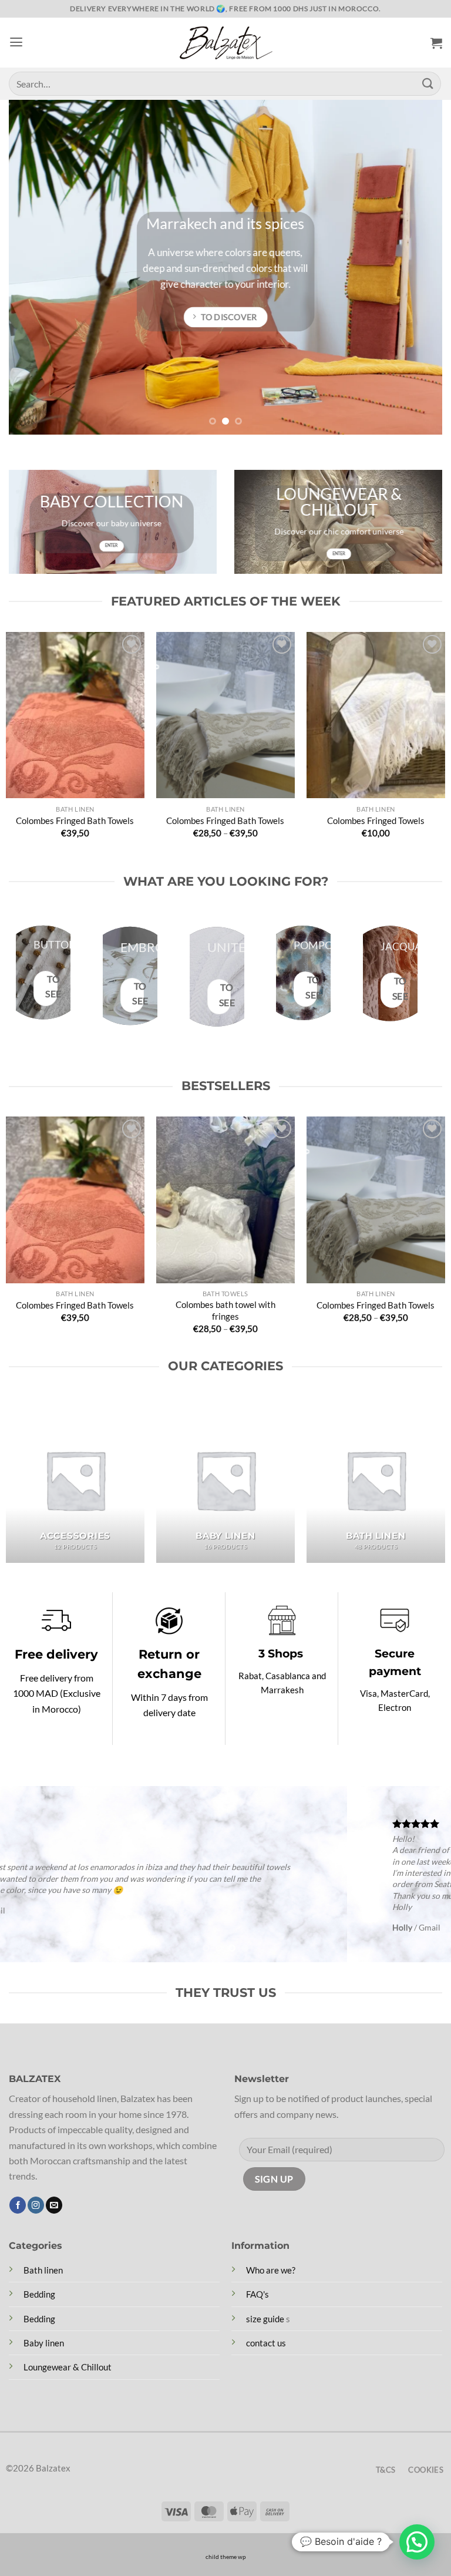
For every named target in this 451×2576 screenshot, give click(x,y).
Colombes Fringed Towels (376, 820)
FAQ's (258, 2294)
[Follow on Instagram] (36, 2205)
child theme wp (226, 2557)
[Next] (419, 267)
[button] (16, 42)
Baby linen (44, 2343)
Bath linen (43, 2270)
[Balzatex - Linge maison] (225, 43)
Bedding (39, 2294)
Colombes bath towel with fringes (225, 1310)
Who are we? (271, 2270)
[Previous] (32, 267)
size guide (265, 2319)
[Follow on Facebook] (18, 2205)
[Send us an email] (54, 2205)
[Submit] (428, 84)
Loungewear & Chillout (68, 2367)
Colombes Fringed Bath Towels (75, 820)
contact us (266, 2343)
